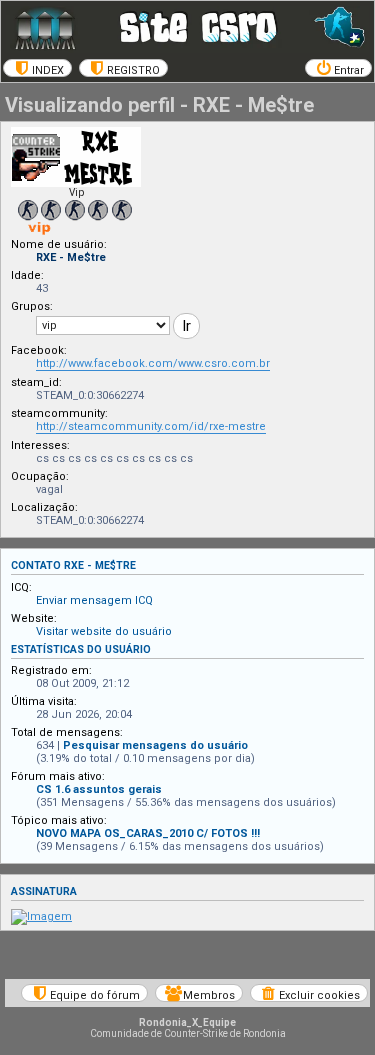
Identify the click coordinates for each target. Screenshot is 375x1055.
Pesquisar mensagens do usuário (155, 745)
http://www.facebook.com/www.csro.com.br (153, 363)
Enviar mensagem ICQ (94, 600)
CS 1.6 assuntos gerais (99, 789)
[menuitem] (37, 68)
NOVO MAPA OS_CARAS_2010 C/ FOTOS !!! (148, 833)
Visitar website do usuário (104, 631)
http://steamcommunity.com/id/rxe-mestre (151, 426)
